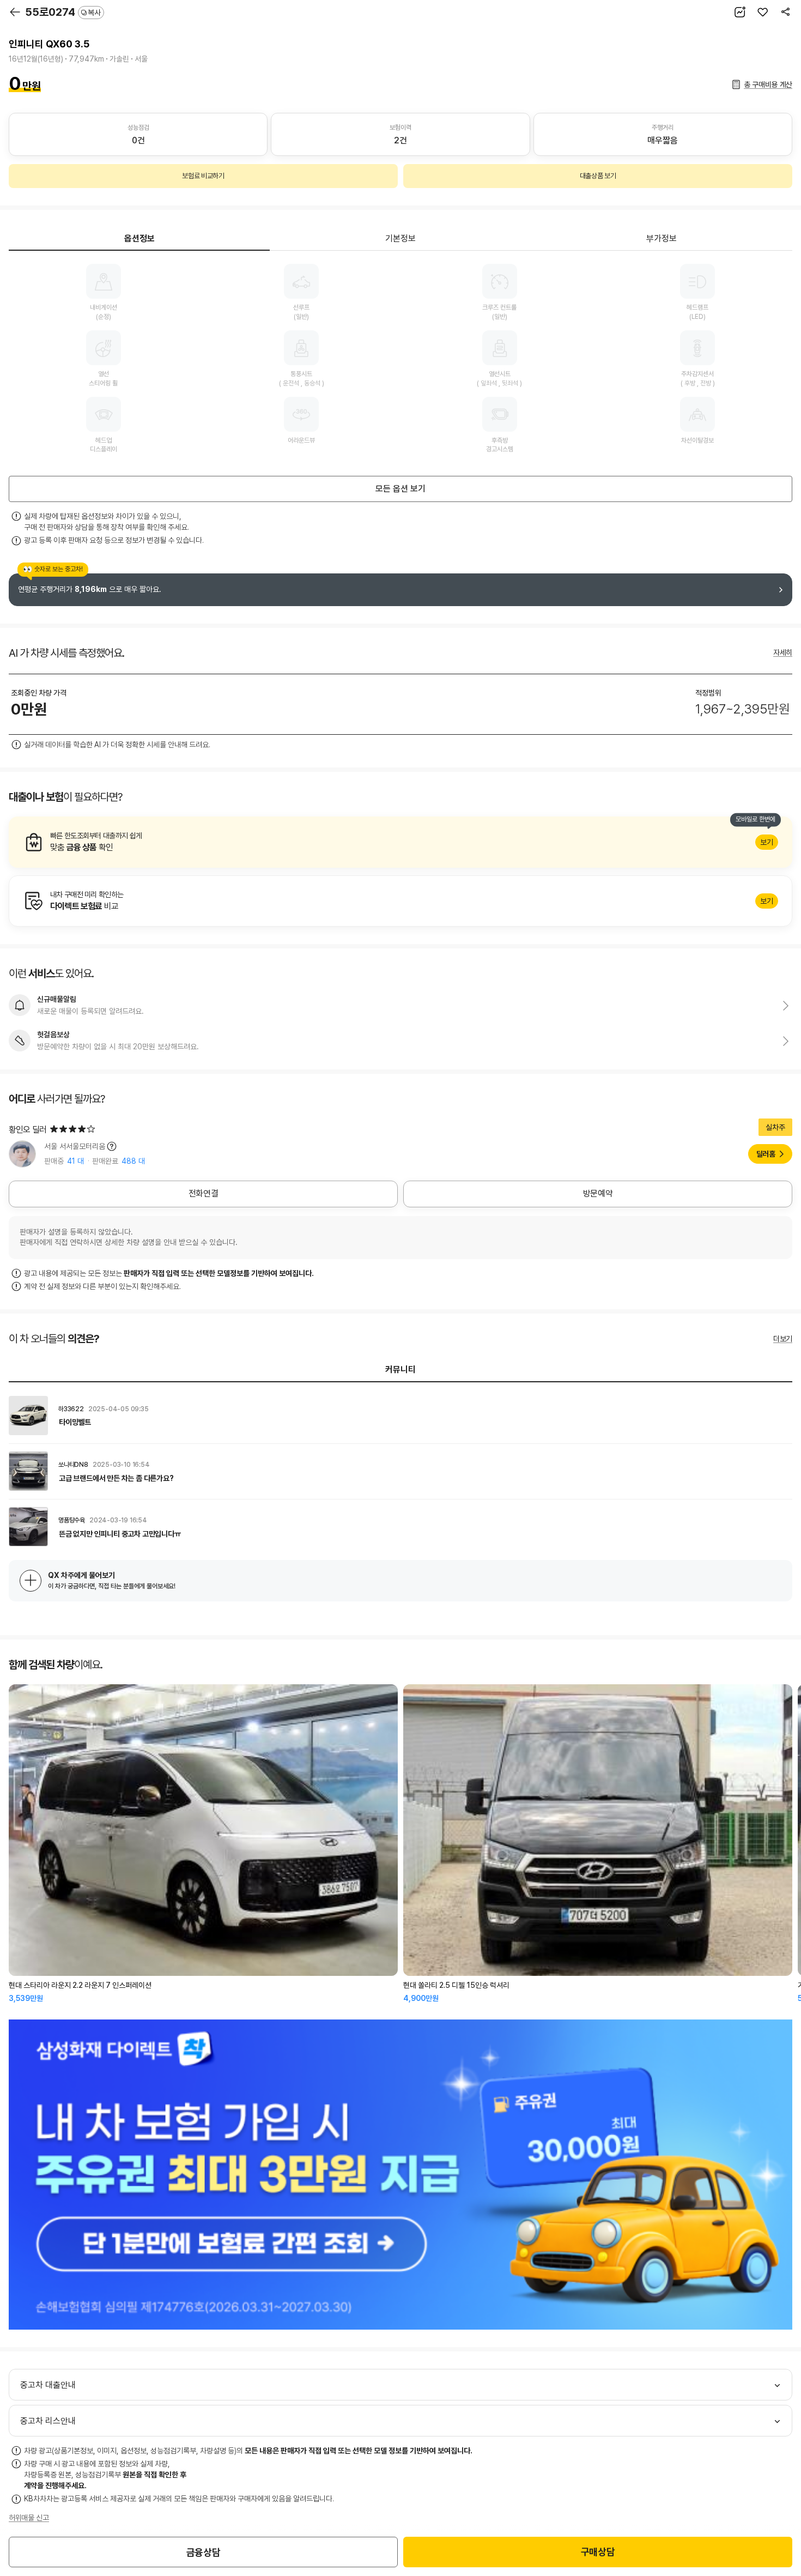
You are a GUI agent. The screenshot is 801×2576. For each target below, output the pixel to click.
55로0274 (63, 12)
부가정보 (662, 238)
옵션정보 (139, 238)
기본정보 (400, 238)
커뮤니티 (400, 1369)
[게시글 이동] (400, 1416)
